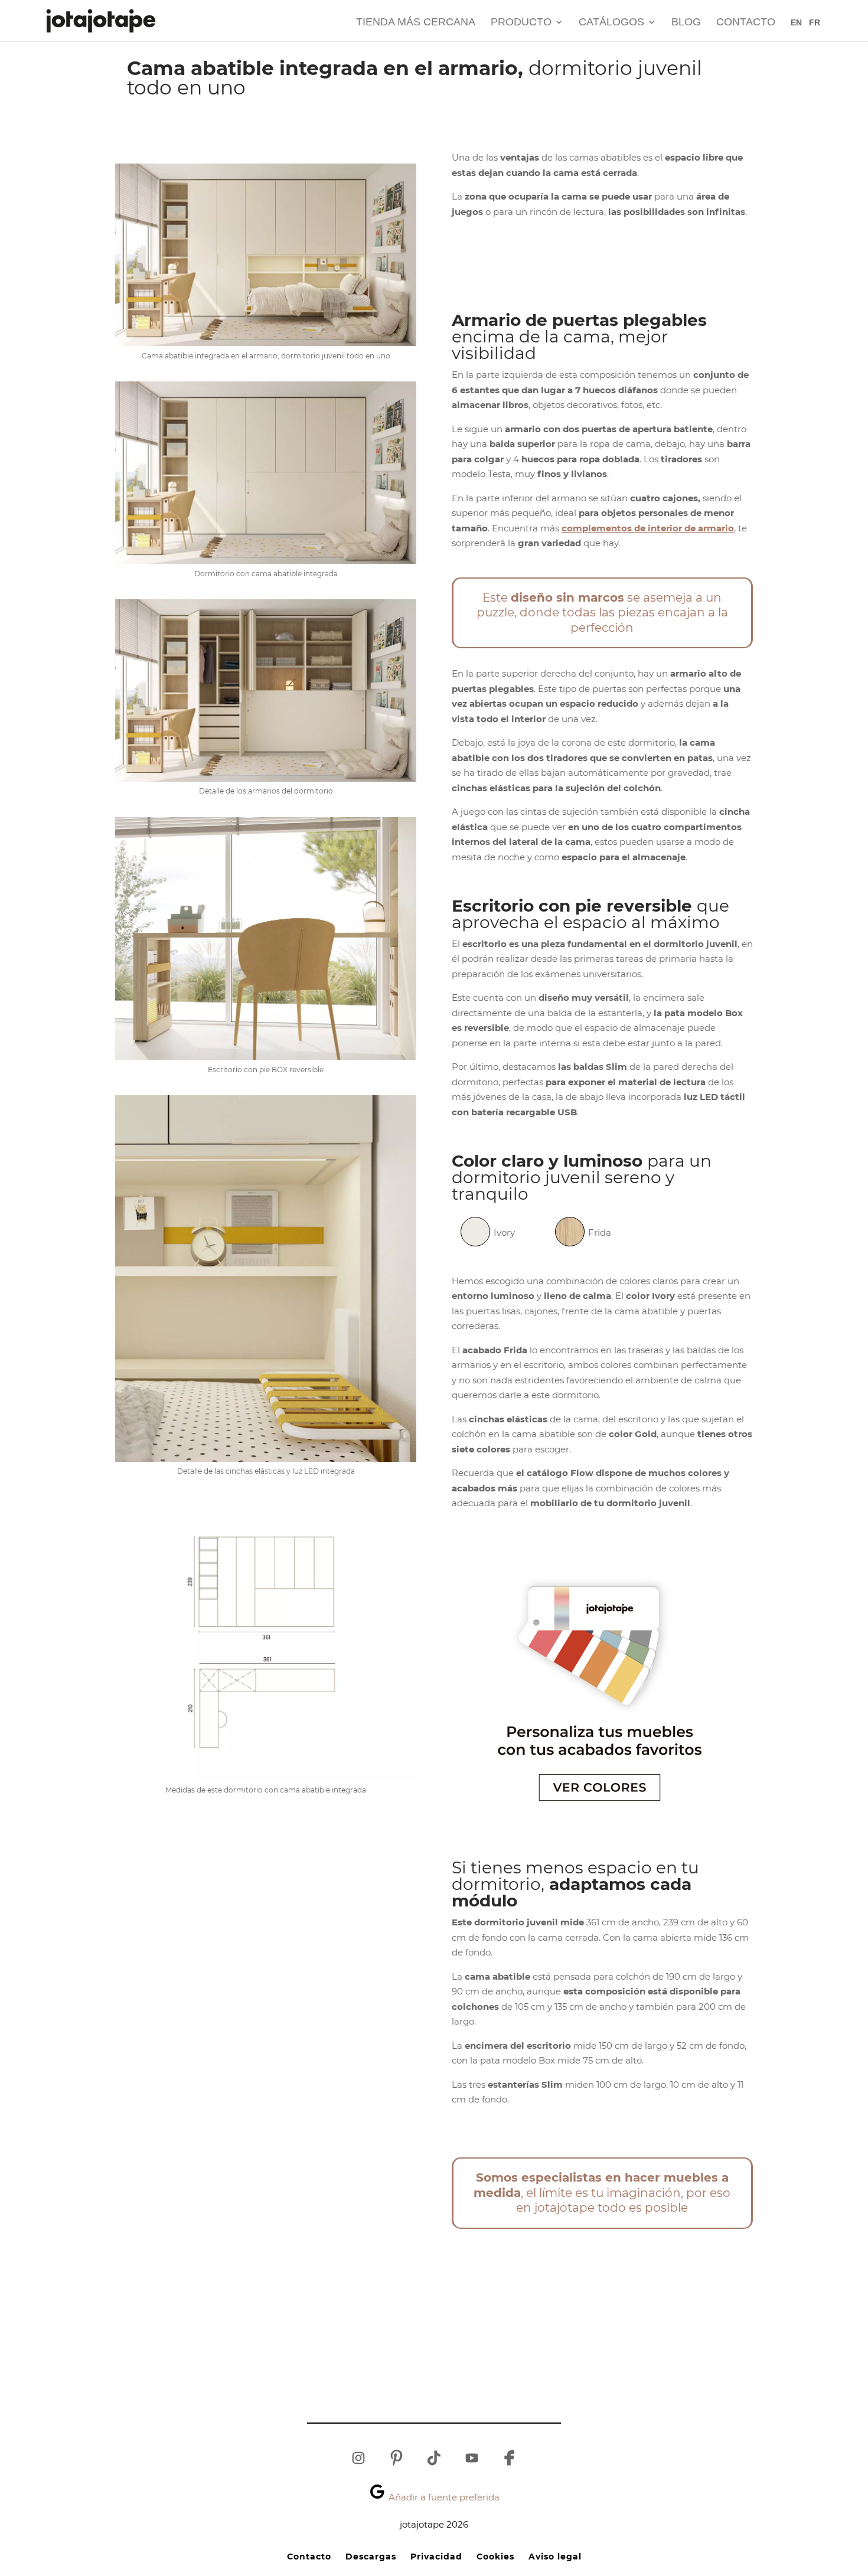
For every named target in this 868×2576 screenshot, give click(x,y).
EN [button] (796, 22)
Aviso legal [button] (555, 2557)
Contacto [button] (746, 23)
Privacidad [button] (436, 2557)
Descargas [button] (371, 2557)
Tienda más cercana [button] (416, 23)
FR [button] (815, 22)
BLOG (686, 23)
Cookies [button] (495, 2557)
